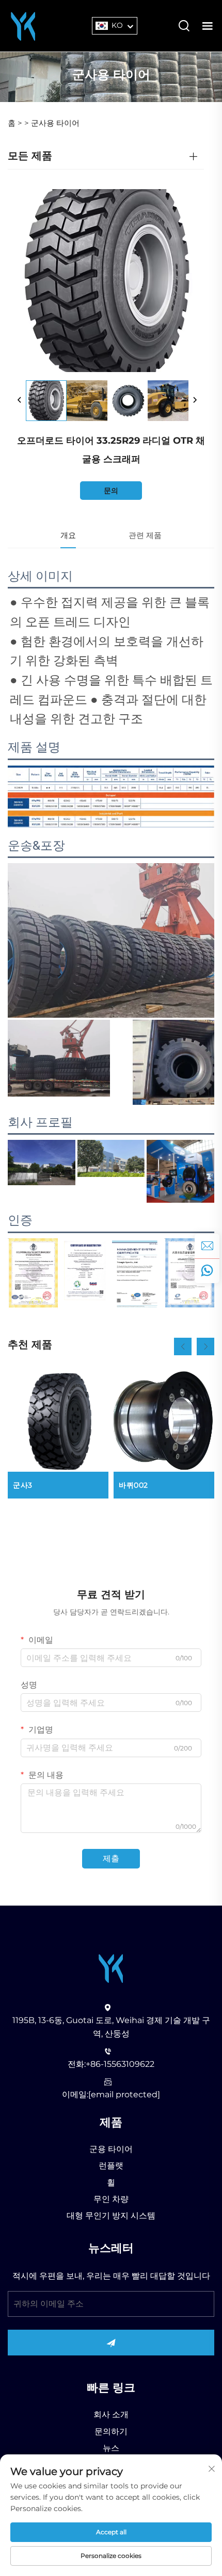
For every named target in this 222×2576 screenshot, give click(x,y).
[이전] (20, 400)
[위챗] (207, 1271)
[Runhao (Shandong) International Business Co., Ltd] (23, 25)
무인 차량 (111, 2199)
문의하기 (111, 2431)
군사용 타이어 (55, 123)
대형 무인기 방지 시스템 (111, 2216)
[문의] (207, 1246)
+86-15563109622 (120, 2064)
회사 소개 (111, 2414)
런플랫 (111, 2166)
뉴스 (111, 2448)
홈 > (15, 123)
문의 (111, 491)
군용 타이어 (111, 2149)
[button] (183, 1346)
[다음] (195, 400)
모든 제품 (30, 156)
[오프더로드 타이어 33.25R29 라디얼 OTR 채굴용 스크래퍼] (46, 401)
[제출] (111, 2343)
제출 (111, 1858)
